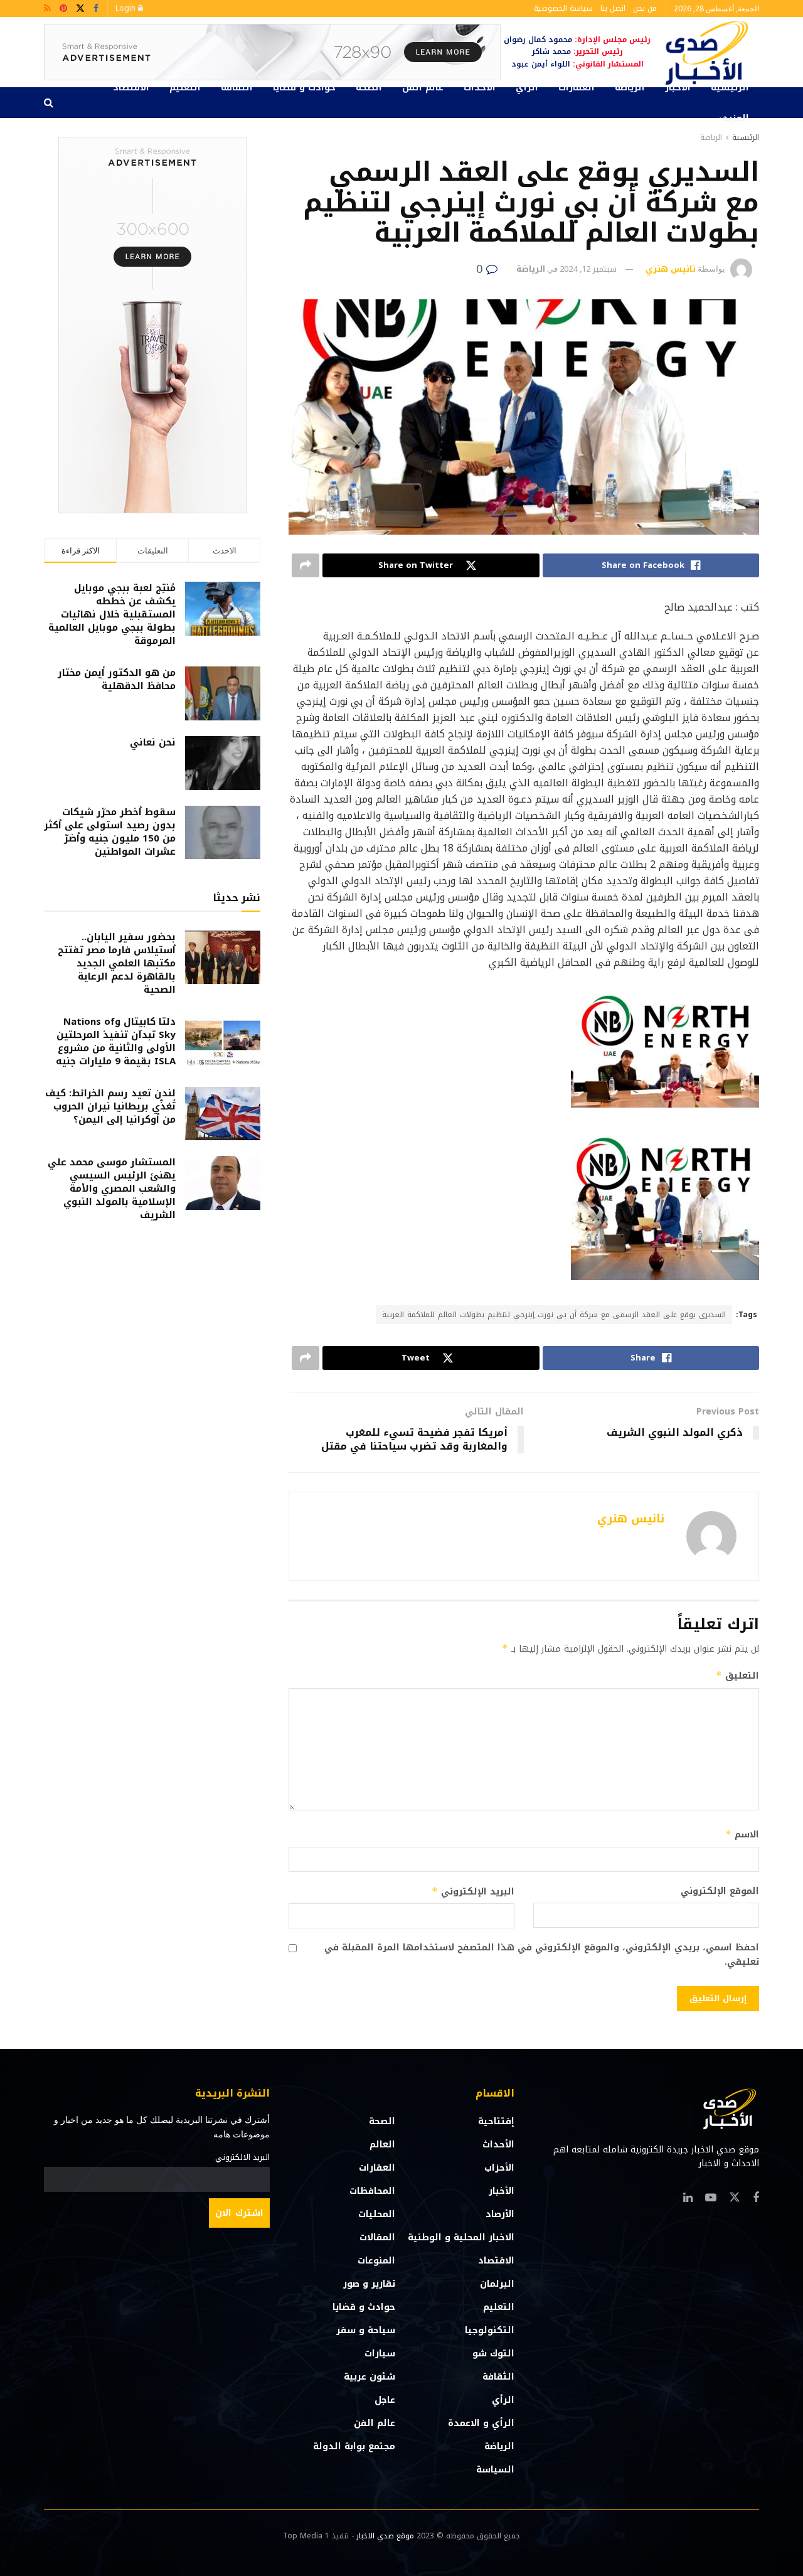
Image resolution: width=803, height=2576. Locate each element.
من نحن (645, 8)
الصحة (369, 88)
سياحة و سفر (366, 2330)
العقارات (577, 88)
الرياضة (630, 88)
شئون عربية (370, 2377)
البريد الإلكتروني (473, 1892)
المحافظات (372, 2191)
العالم (382, 2145)
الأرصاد (500, 2214)
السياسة (495, 2470)
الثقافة (237, 88)
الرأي (527, 88)
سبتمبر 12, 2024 (588, 269)
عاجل (385, 2400)
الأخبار (678, 88)
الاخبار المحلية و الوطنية (461, 2237)
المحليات (377, 2214)
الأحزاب (499, 2168)
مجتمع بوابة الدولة (354, 2446)
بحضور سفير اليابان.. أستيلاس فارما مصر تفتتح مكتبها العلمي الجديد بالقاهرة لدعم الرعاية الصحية (117, 963)
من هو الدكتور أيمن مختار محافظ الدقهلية (117, 679)
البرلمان (497, 2284)
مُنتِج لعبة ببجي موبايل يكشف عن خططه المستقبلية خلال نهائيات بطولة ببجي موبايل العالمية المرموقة (112, 614)
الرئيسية (730, 88)
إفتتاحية (496, 2121)
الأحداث (480, 88)
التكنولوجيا (490, 2330)
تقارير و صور (369, 2284)
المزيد (736, 118)
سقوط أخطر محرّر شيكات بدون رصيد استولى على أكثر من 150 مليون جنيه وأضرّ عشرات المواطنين (110, 832)
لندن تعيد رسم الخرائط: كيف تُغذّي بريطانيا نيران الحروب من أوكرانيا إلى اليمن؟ (110, 1106)
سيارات (380, 2354)
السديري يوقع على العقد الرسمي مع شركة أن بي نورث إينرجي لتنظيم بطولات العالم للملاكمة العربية (554, 1315)
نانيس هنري (671, 269)
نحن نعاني (153, 742)
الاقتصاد (131, 88)
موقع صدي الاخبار (385, 2536)
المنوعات (376, 2261)
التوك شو (493, 2354)
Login (127, 8)
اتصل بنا (613, 8)
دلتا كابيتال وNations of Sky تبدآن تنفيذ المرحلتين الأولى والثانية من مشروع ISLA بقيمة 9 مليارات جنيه (116, 1041)
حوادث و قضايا (304, 88)
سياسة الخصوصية (563, 8)
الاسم (742, 1835)
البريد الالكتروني (242, 2157)
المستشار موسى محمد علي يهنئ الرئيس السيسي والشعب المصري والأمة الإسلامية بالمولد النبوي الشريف (112, 1189)
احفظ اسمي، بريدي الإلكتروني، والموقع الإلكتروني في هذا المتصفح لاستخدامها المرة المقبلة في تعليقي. (542, 1955)
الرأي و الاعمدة (481, 2423)
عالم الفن (423, 88)
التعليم (185, 88)
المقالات (377, 2237)
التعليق (737, 1676)
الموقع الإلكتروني (720, 1891)
